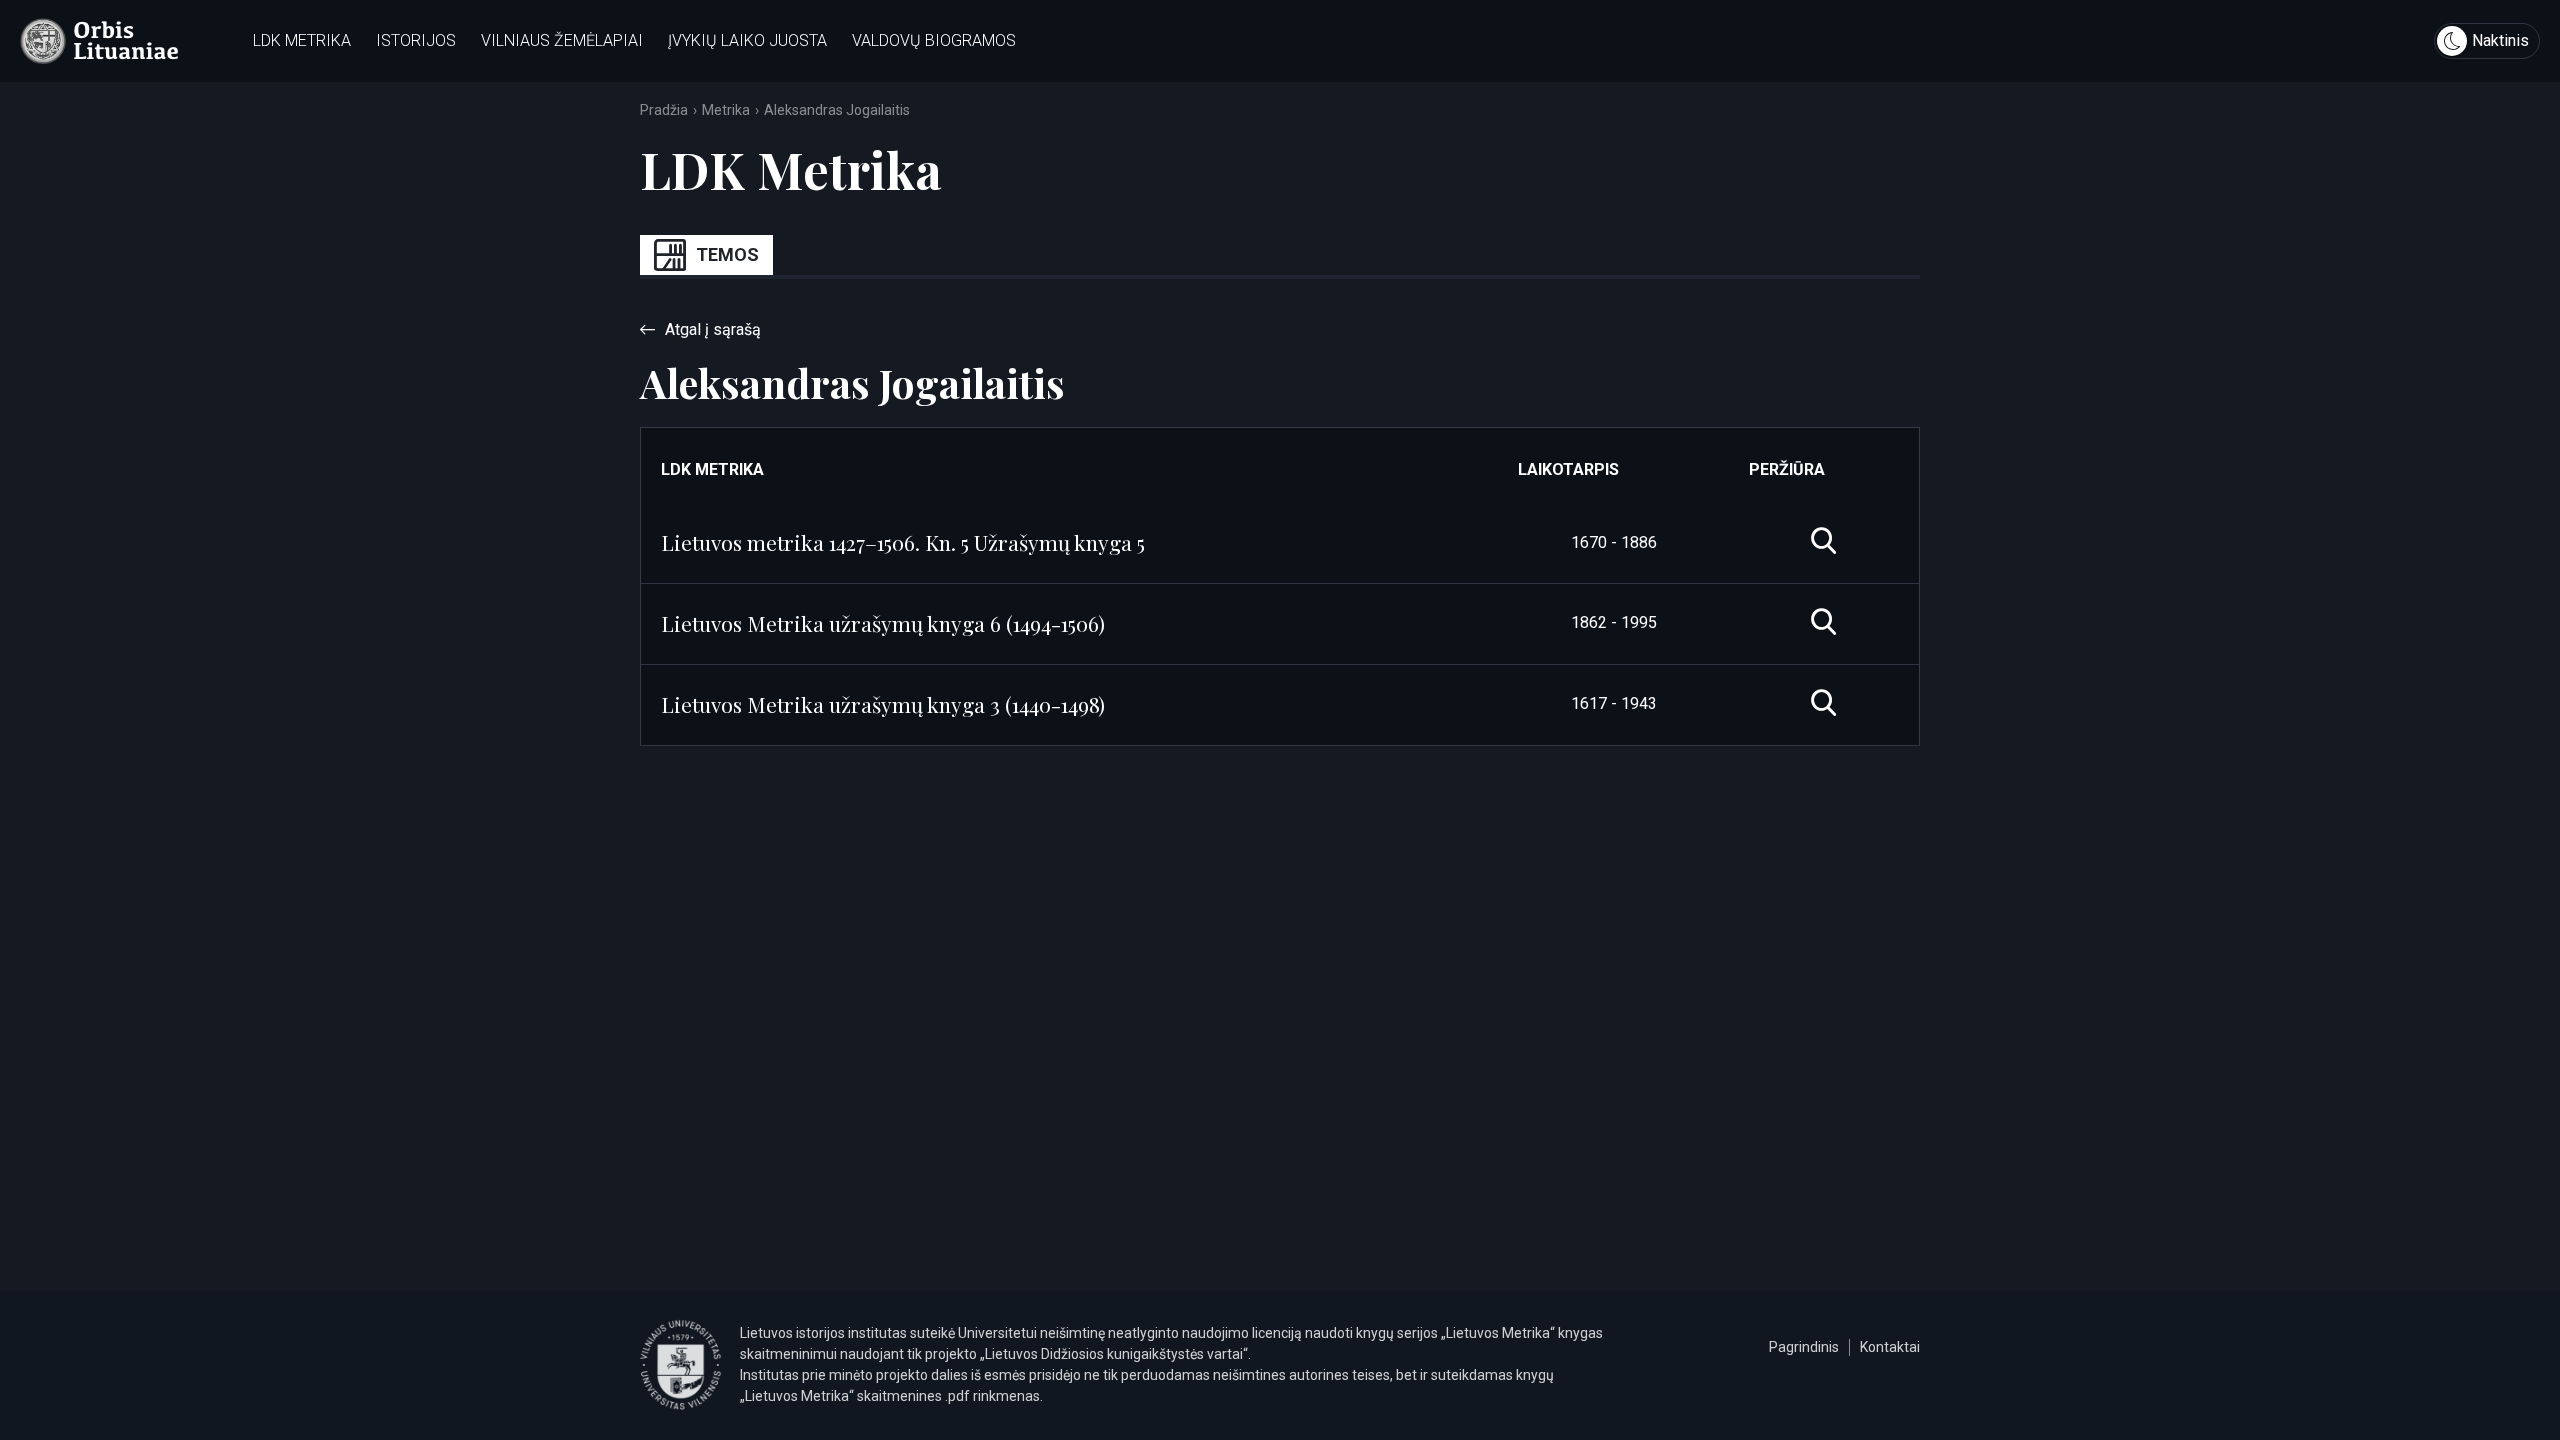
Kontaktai (1890, 1347)
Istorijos (416, 40)
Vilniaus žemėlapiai (562, 40)
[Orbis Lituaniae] (99, 41)
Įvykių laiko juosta (747, 40)
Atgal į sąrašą (713, 329)
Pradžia (664, 110)
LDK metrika (302, 40)
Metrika (726, 110)
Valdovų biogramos (934, 40)
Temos (727, 254)
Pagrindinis (1804, 1347)
